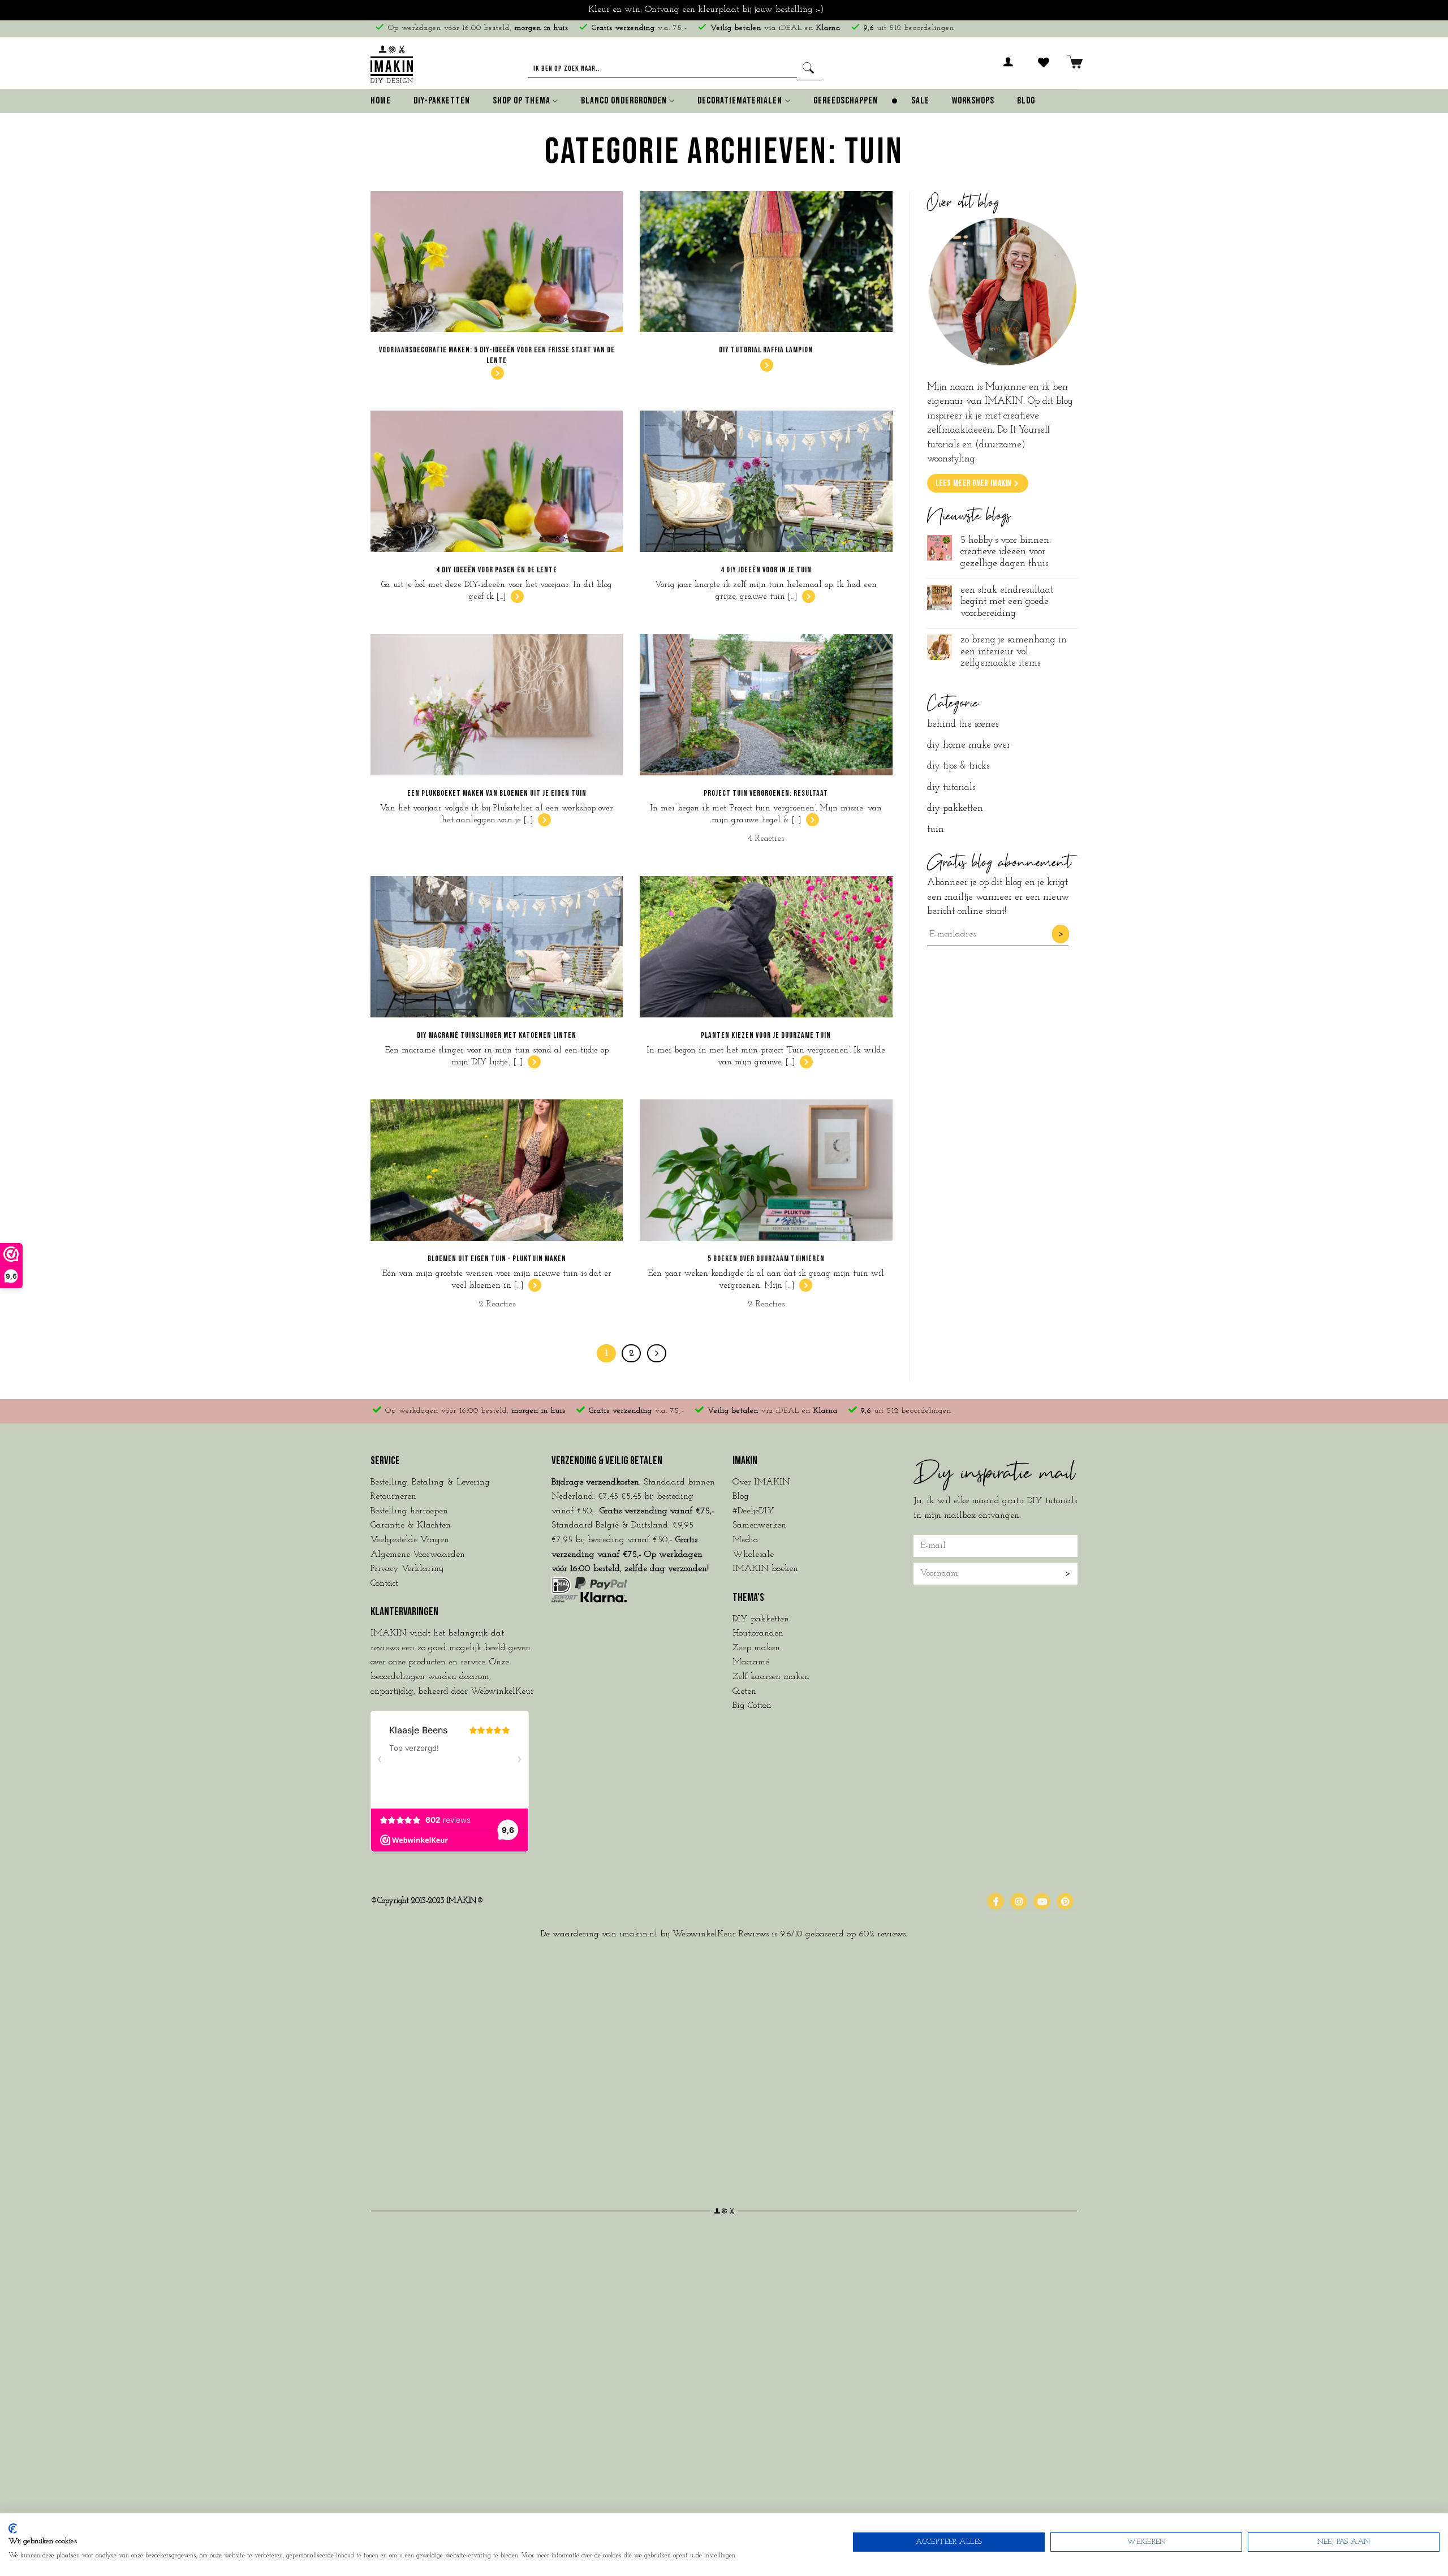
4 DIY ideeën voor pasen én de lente (497, 570)
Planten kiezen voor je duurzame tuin (766, 1035)
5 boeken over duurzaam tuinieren (766, 1259)
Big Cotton (752, 1706)
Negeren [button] (843, 10)
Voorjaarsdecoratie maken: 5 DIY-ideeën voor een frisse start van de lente (497, 355)
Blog (1026, 101)
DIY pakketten (761, 1619)
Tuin (936, 829)
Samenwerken (759, 1525)
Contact (384, 1583)
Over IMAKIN (761, 1482)
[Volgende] (657, 1353)
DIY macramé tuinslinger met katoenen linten (497, 1035)
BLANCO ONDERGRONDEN (624, 101)
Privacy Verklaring (407, 1569)
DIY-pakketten (955, 808)
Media (745, 1540)
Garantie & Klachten (411, 1525)
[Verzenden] (810, 69)
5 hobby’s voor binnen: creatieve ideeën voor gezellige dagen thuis (1006, 552)
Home (381, 101)
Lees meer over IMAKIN (973, 483)
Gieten (744, 1692)
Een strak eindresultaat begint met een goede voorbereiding (1007, 602)
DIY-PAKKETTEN (442, 101)
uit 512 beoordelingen (909, 28)
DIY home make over (969, 745)
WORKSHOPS (973, 101)
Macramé (751, 1662)
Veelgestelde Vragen (410, 1540)
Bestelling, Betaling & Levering (430, 1482)
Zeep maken (756, 1648)
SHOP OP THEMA (522, 101)
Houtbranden (758, 1633)
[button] (1009, 68)
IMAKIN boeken (765, 1569)
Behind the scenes (963, 724)
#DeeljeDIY (753, 1511)
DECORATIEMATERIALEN (740, 101)
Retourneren (393, 1496)
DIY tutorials (951, 788)
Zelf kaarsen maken (771, 1677)
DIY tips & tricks (958, 766)
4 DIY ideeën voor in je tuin (766, 570)
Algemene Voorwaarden (418, 1555)
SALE (920, 101)
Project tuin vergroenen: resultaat (766, 793)
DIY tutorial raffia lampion (766, 350)
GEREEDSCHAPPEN (846, 101)
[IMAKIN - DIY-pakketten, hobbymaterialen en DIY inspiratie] (392, 62)
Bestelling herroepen (409, 1511)
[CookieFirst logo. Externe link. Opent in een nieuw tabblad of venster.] (13, 2528)
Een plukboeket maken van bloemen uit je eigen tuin (497, 793)
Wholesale (753, 1555)
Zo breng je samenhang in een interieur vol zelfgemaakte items (1014, 651)
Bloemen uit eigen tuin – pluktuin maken (497, 1259)
